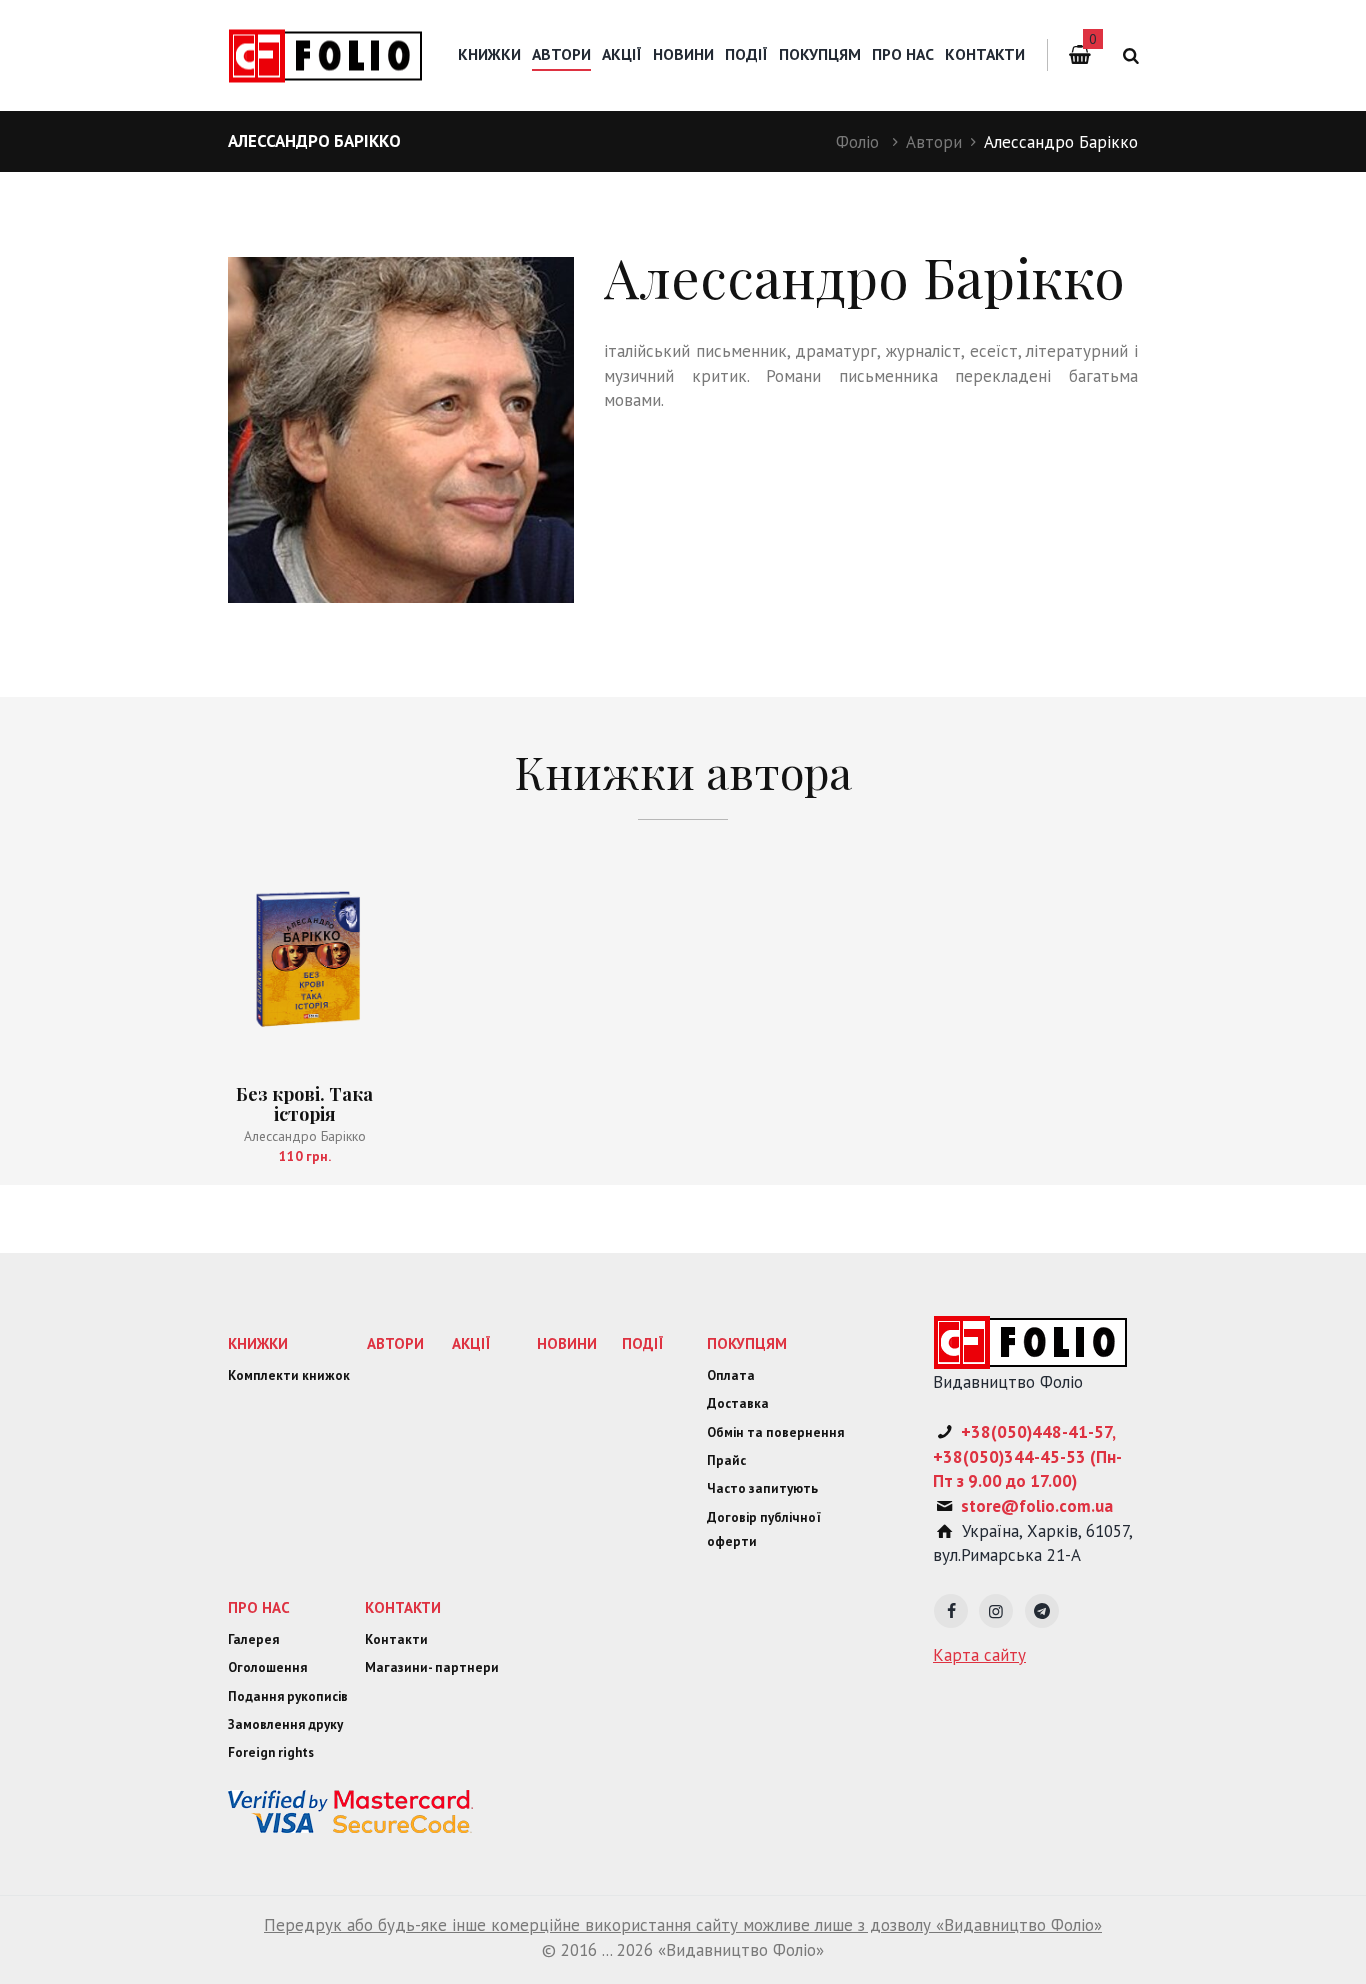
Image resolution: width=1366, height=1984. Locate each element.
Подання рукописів (288, 1696)
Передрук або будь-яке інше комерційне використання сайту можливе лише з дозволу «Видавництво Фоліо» (683, 1925)
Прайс (726, 1460)
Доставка (738, 1403)
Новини (683, 54)
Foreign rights (271, 1752)
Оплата (731, 1375)
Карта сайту (979, 1655)
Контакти (985, 54)
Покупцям (820, 54)
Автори (934, 142)
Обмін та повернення (775, 1432)
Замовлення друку (285, 1724)
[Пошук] (1127, 55)
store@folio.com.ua (1037, 1506)
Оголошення (267, 1667)
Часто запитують (762, 1488)
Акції (622, 54)
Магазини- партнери (432, 1667)
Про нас (903, 54)
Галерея (253, 1639)
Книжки (489, 54)
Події (746, 54)
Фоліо (857, 142)
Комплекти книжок (289, 1375)
